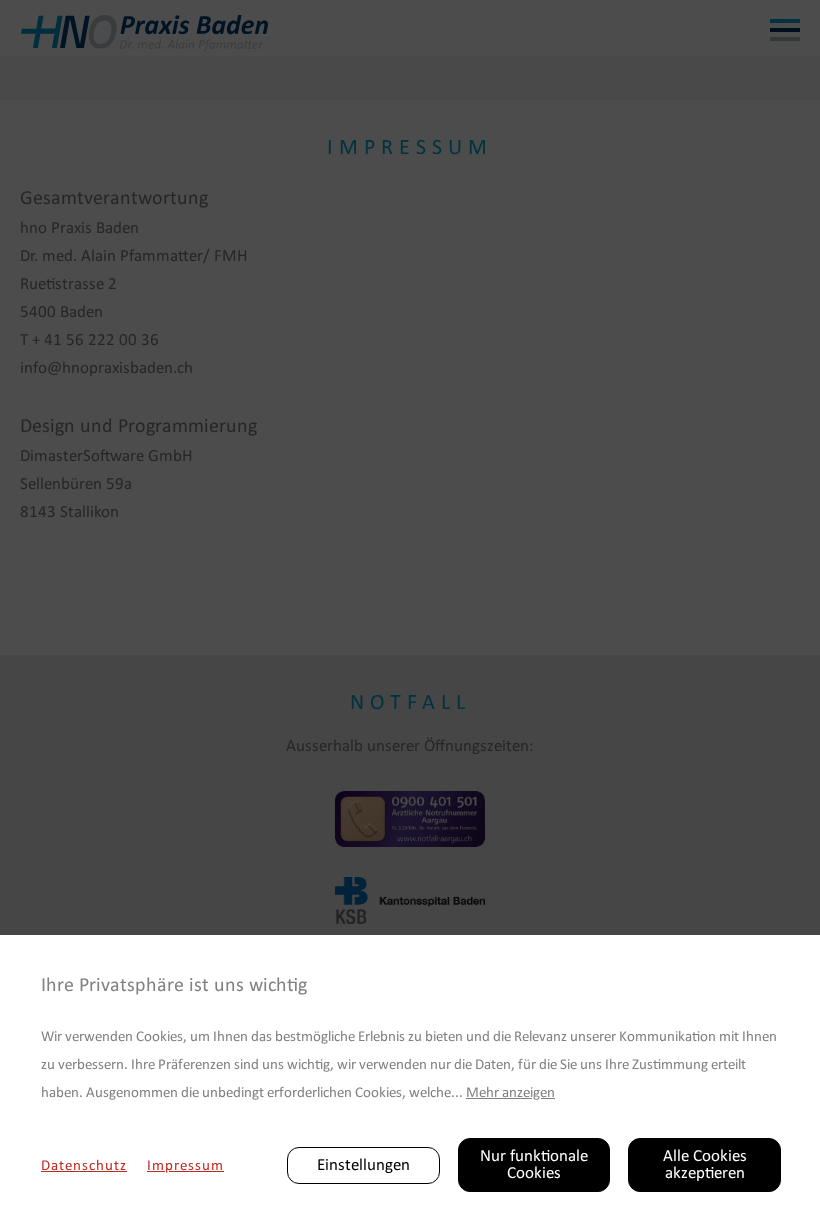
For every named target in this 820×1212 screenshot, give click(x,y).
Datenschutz (84, 1166)
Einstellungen (363, 1165)
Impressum (185, 1166)
